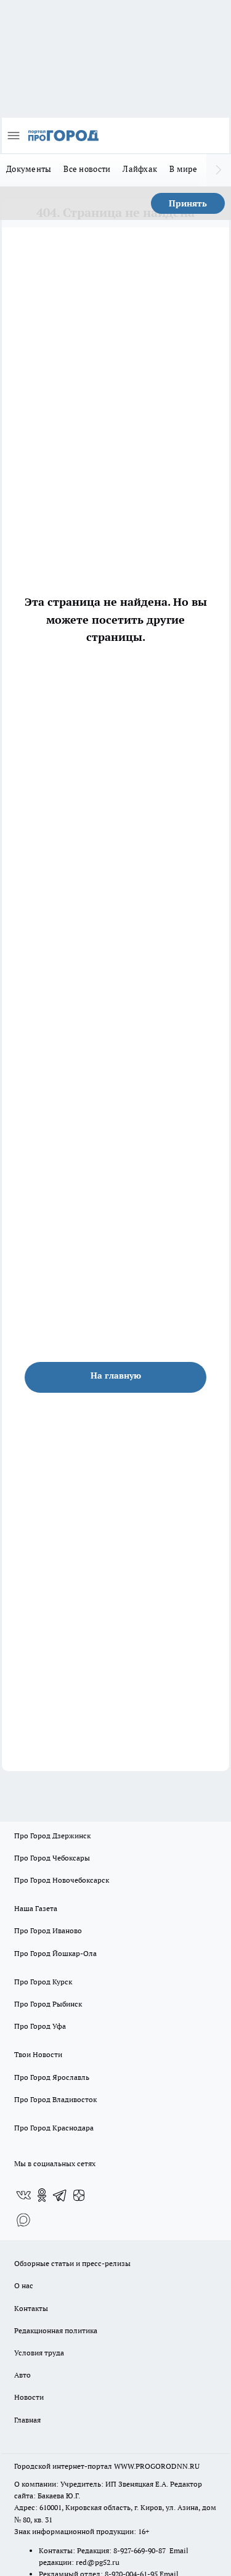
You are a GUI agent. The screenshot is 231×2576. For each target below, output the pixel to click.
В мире (183, 169)
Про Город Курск (43, 1982)
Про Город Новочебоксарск (62, 1880)
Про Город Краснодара (54, 2128)
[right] (219, 170)
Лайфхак (140, 169)
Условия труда (39, 2353)
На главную (116, 1376)
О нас (24, 2285)
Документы (29, 169)
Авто (22, 2375)
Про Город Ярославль (52, 2077)
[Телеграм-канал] (60, 2195)
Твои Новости (38, 2054)
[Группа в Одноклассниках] (42, 2195)
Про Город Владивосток (55, 2099)
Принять (188, 203)
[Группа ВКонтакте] (23, 2195)
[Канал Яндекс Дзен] (79, 2195)
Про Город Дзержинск (52, 1836)
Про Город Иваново (48, 1930)
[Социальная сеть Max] (23, 2220)
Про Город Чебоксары (52, 1858)
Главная (27, 2420)
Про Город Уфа (40, 2026)
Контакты (31, 2308)
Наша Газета (36, 1908)
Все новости (87, 169)
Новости (29, 2397)
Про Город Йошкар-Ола (55, 1953)
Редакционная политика (56, 2330)
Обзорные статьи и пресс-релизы (72, 2263)
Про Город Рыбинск (48, 2004)
